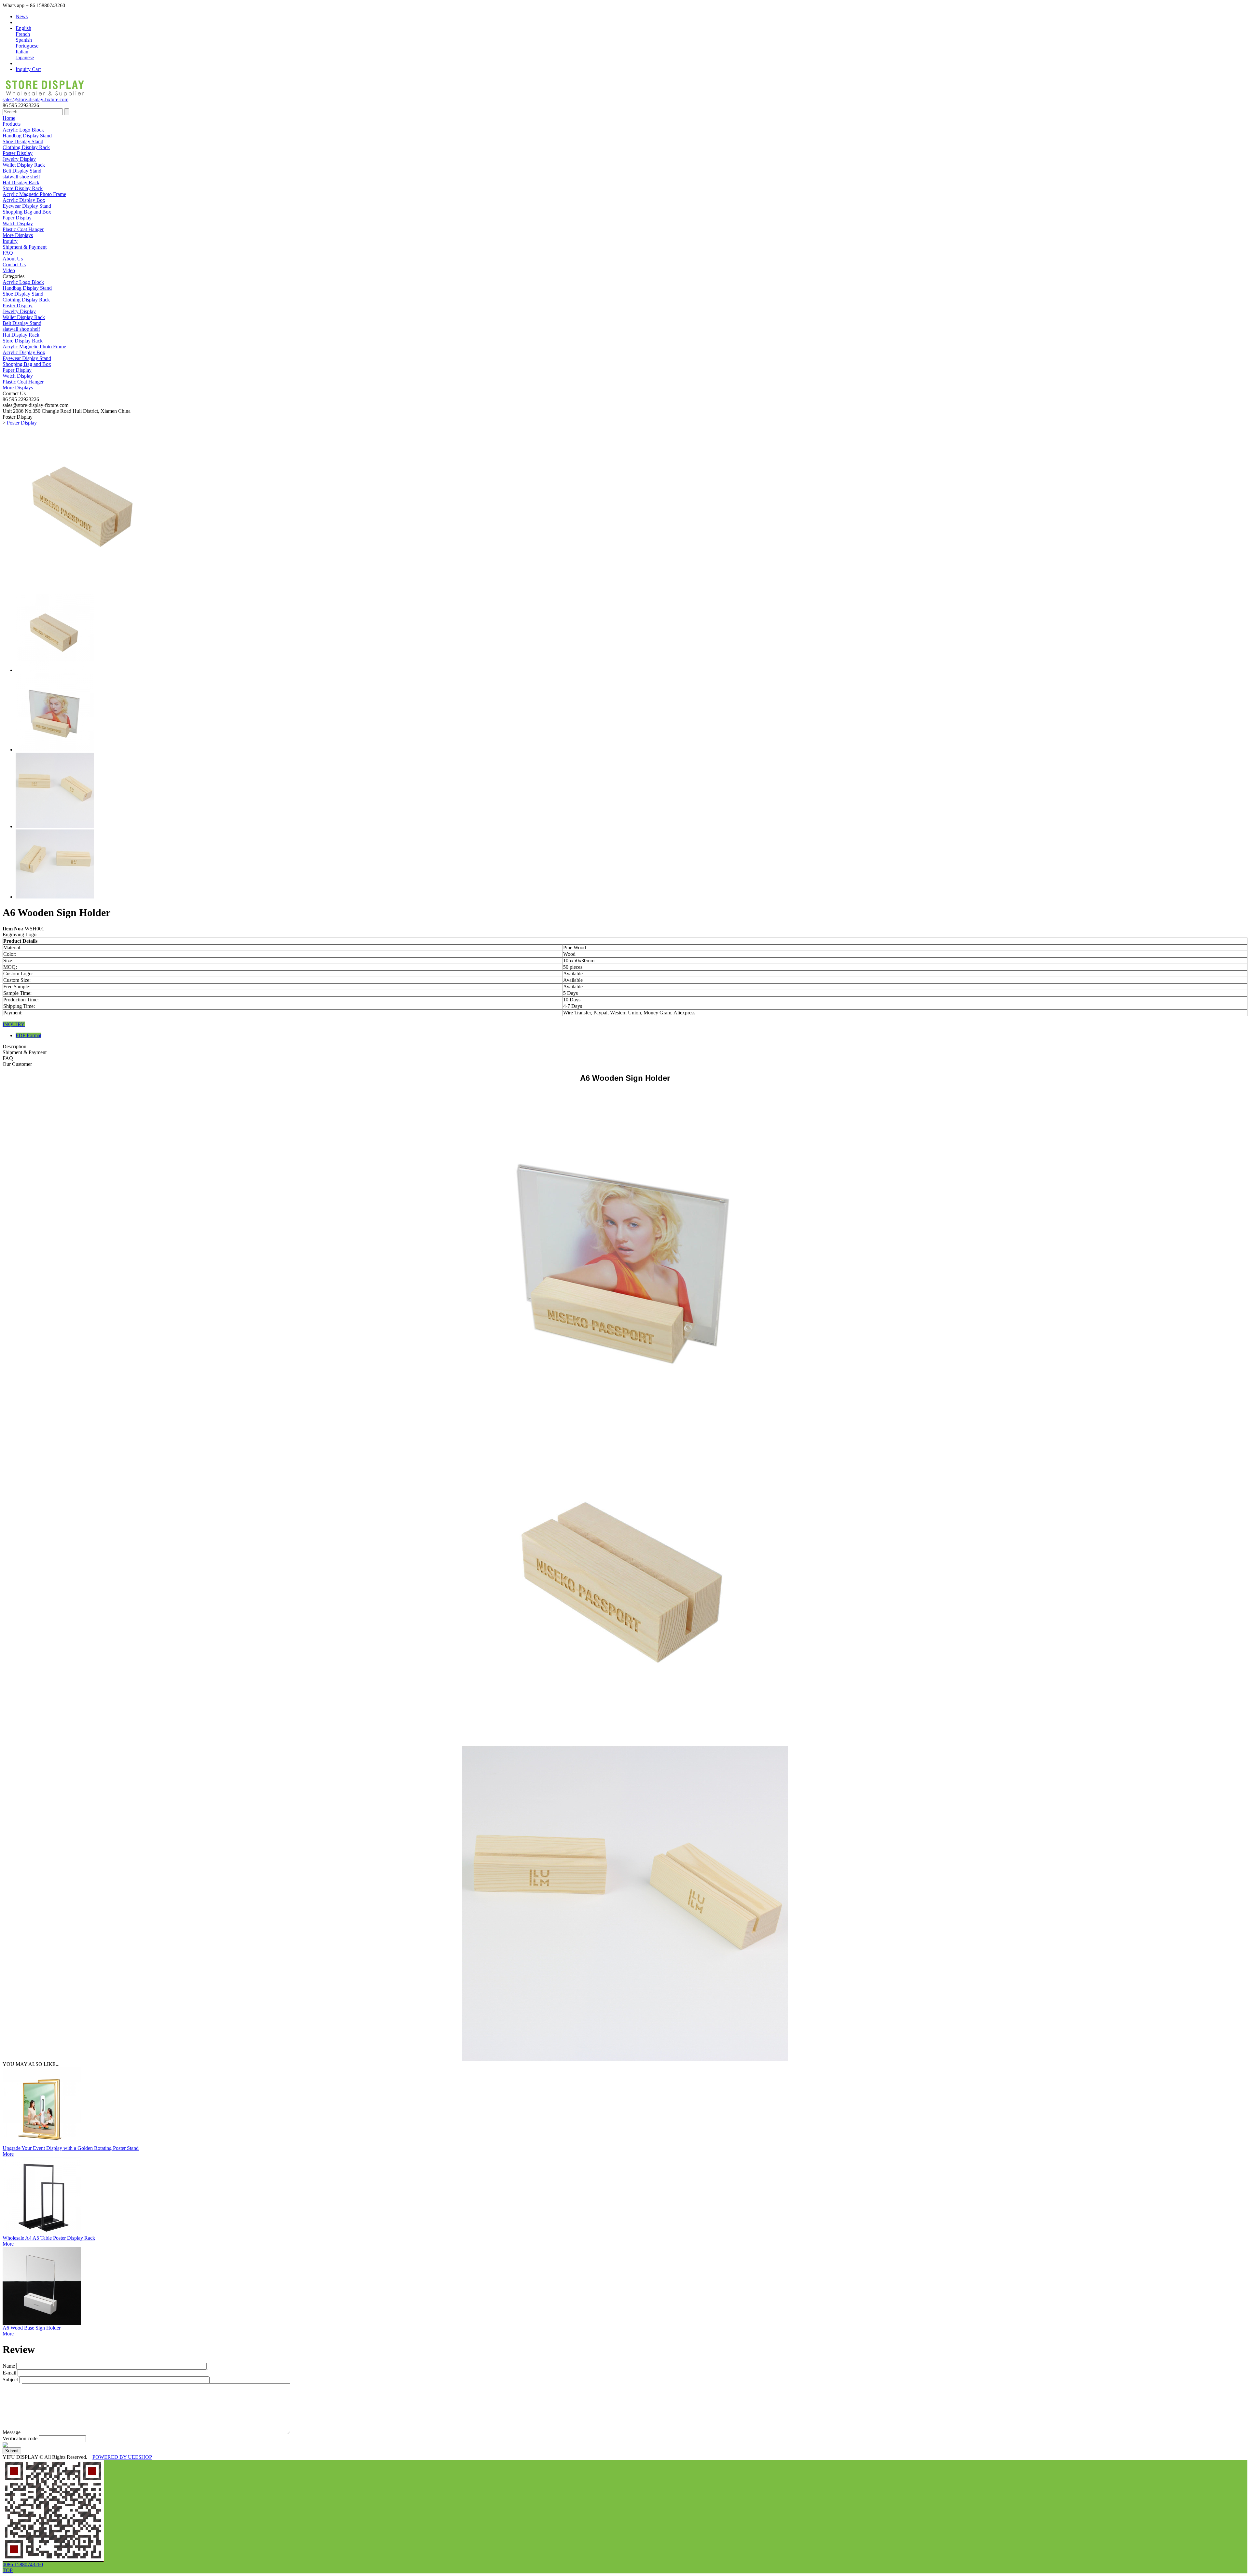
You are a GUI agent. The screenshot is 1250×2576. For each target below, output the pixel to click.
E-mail (9, 2373)
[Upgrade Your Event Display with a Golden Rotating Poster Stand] (42, 2144)
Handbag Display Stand (27, 136)
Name (9, 2366)
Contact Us (14, 265)
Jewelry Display (19, 159)
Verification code (20, 2438)
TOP (8, 2570)
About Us (13, 259)
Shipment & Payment (25, 247)
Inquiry (10, 241)
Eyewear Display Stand (27, 206)
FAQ (8, 253)
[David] (53, 2560)
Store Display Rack (23, 188)
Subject (10, 2380)
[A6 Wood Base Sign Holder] (42, 2323)
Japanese (25, 57)
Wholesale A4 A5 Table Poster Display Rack (49, 2238)
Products (12, 124)
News (22, 16)
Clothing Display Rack (26, 147)
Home (9, 118)
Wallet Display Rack (24, 165)
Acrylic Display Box (24, 200)
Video (9, 270)
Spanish (24, 40)
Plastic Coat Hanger (23, 229)
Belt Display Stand (22, 171)
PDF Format (28, 1035)
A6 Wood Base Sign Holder (32, 2328)
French (23, 34)
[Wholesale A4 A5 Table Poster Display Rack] (42, 2233)
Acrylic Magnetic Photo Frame (34, 194)
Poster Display (18, 153)
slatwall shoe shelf (21, 177)
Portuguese (27, 46)
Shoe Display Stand (23, 141)
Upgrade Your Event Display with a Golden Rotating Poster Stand (71, 2148)
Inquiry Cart (28, 69)
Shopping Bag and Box (27, 212)
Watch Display (18, 223)
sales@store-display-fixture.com (35, 99)
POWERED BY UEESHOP (122, 2457)
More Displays (18, 235)
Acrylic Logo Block (23, 130)
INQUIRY (14, 1024)
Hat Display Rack (21, 182)
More (8, 2154)
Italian (22, 52)
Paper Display (17, 218)
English (23, 28)
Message (12, 2432)
